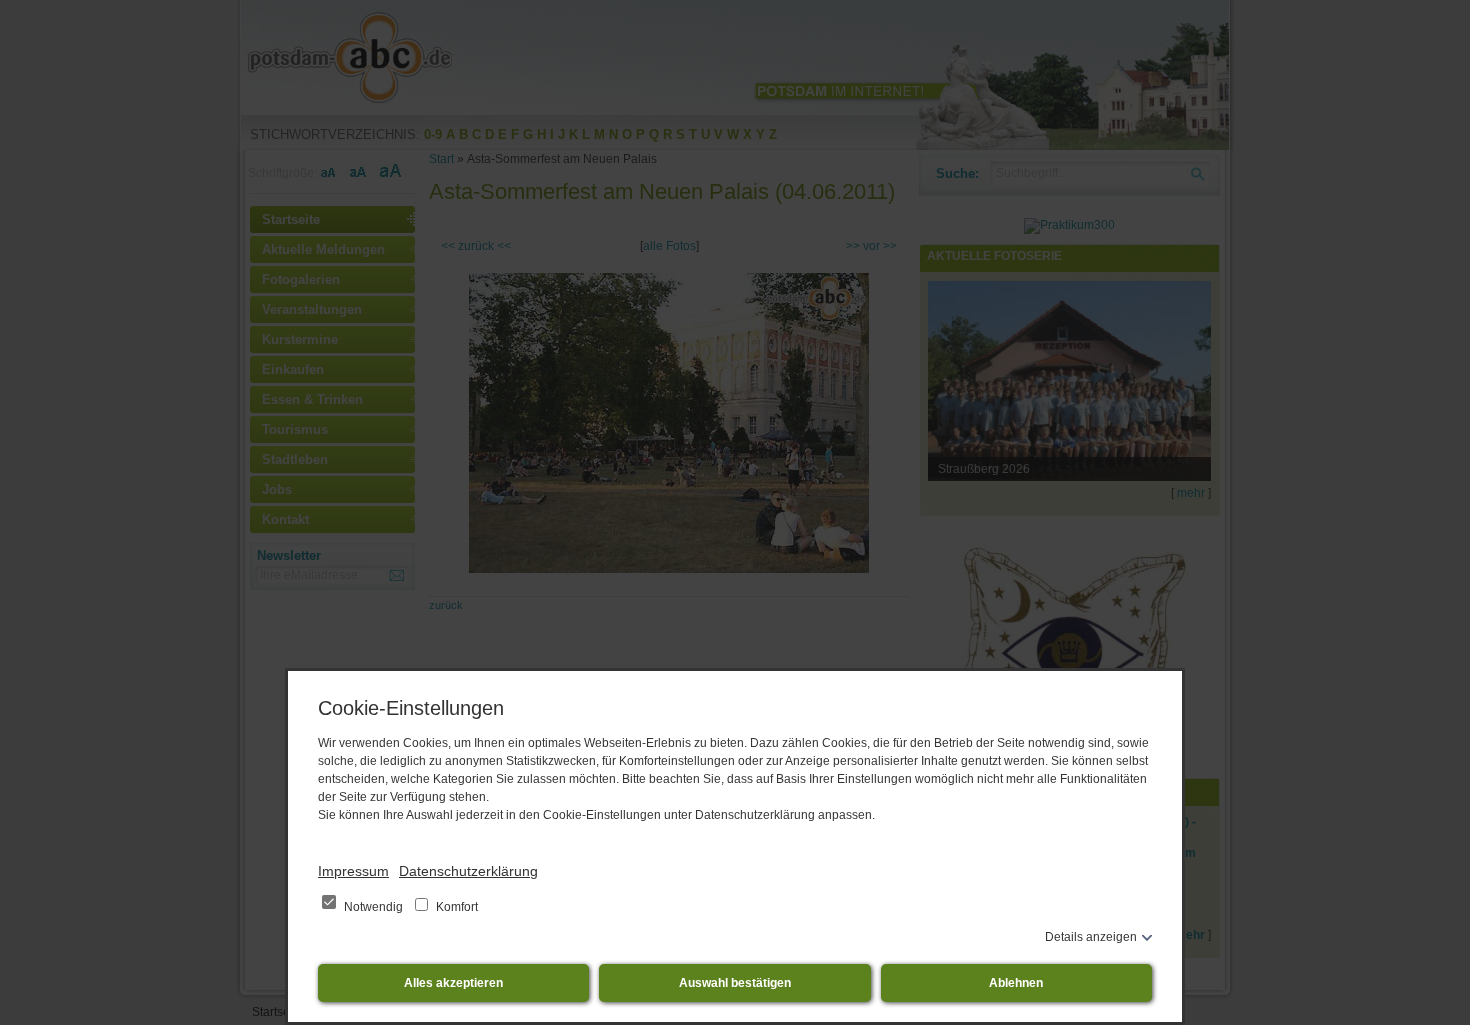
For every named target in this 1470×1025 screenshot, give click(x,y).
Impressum (353, 871)
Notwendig (373, 907)
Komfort (455, 907)
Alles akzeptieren (453, 983)
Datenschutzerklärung (468, 871)
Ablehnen (1016, 983)
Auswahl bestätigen (735, 983)
